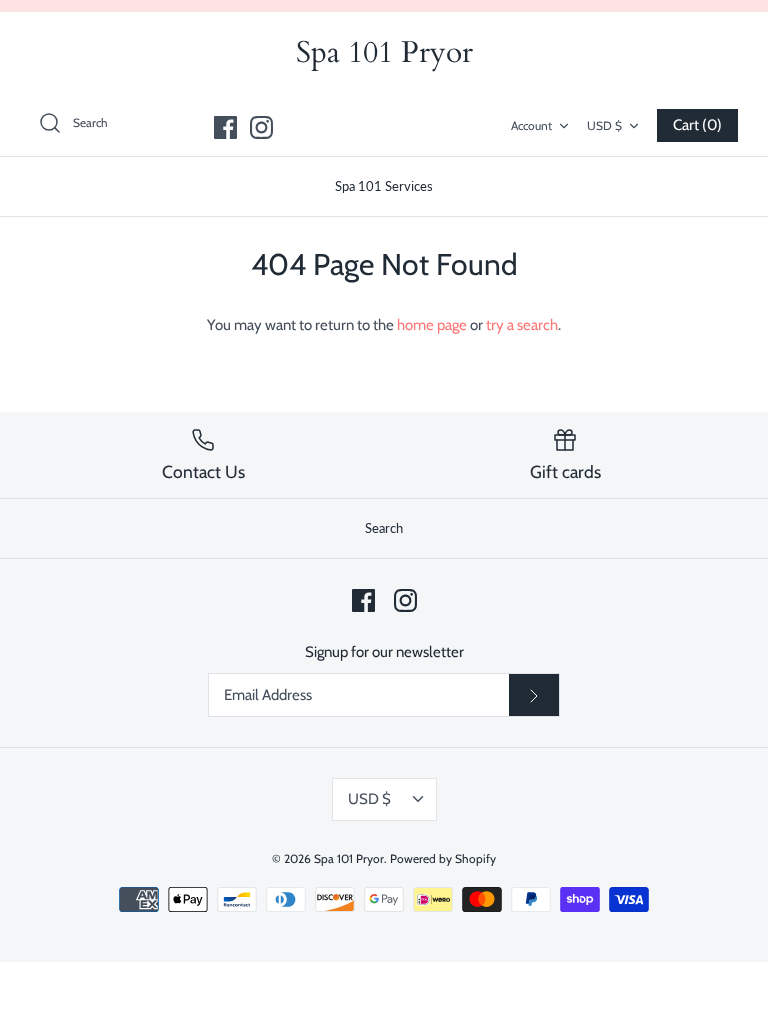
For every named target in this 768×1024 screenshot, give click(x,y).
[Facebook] (225, 127)
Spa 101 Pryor (349, 858)
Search (384, 528)
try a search (522, 325)
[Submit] (534, 695)
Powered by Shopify (443, 858)
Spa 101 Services (384, 186)
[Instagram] (261, 127)
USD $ (604, 125)
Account (531, 125)
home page (432, 325)
